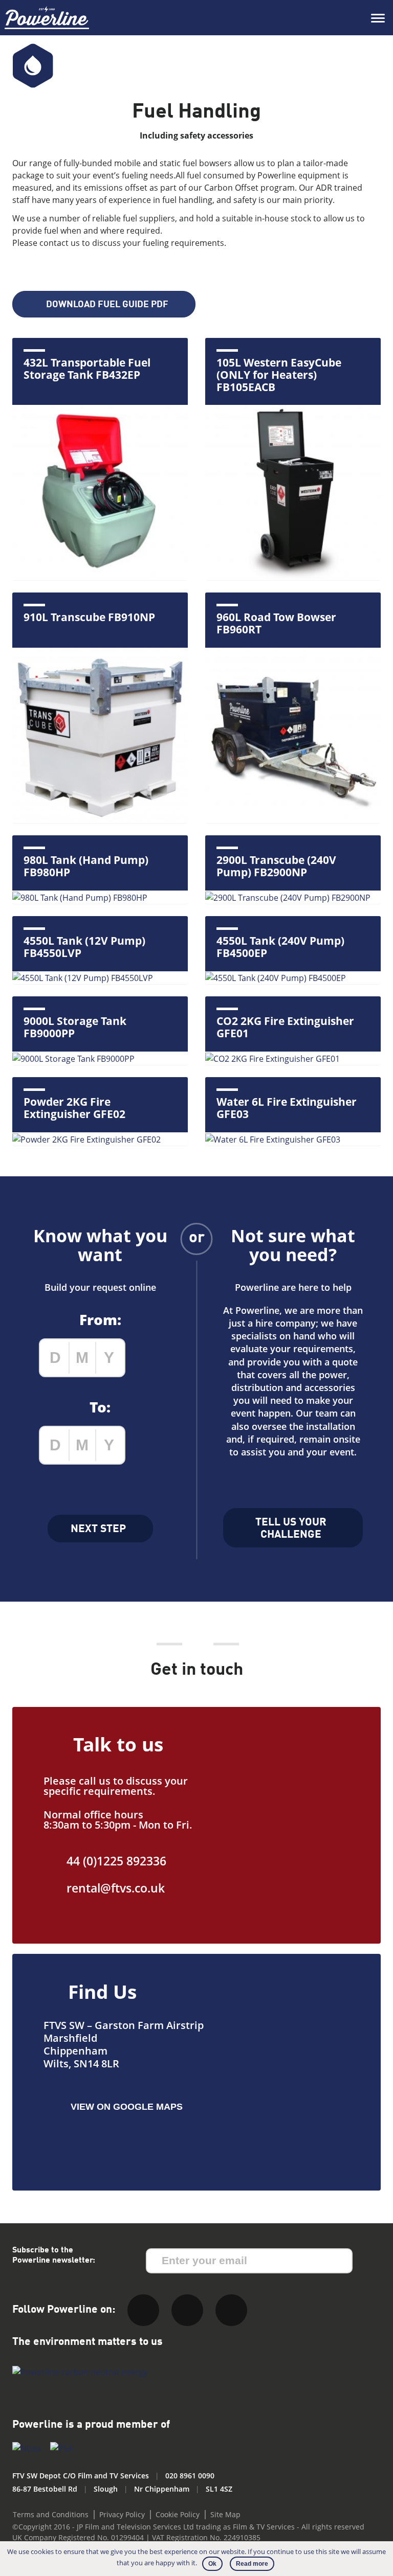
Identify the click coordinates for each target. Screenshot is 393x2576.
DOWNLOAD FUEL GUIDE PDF (107, 305)
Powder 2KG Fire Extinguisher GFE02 (74, 1108)
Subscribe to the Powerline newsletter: (54, 2255)
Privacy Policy (122, 2514)
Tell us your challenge (291, 1529)
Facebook (231, 2310)
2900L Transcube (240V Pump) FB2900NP (276, 866)
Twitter (143, 2310)
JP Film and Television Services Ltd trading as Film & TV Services (186, 2527)
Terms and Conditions (51, 2514)
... (149, 1358)
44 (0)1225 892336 (116, 1861)
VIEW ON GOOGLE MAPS (127, 2107)
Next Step (98, 1529)
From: (100, 1319)
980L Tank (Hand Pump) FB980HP (86, 866)
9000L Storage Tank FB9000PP (75, 1027)
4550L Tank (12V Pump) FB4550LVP (84, 947)
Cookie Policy (178, 2514)
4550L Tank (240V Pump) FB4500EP (280, 947)
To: (100, 1407)
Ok (212, 2564)
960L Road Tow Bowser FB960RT (276, 623)
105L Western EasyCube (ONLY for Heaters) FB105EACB (279, 375)
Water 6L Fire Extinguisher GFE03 (287, 1108)
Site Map (225, 2514)
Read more (252, 2564)
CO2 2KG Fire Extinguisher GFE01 (285, 1027)
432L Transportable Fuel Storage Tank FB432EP (87, 369)
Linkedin (187, 2310)
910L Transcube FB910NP (89, 617)
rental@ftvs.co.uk (116, 1888)
